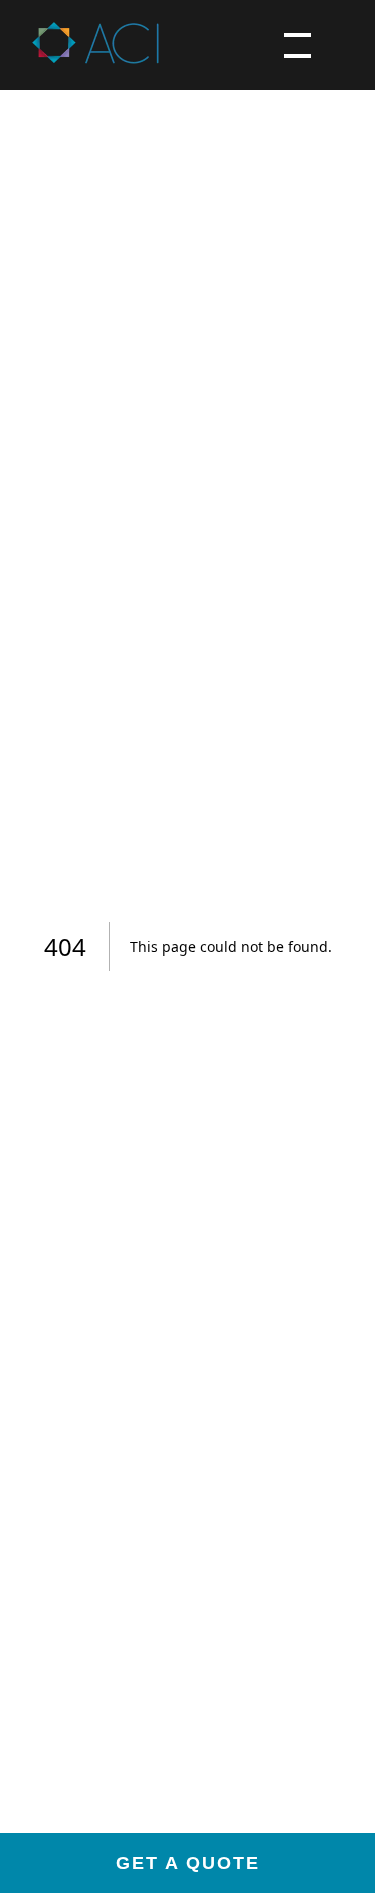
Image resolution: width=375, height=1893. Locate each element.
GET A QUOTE (188, 1863)
